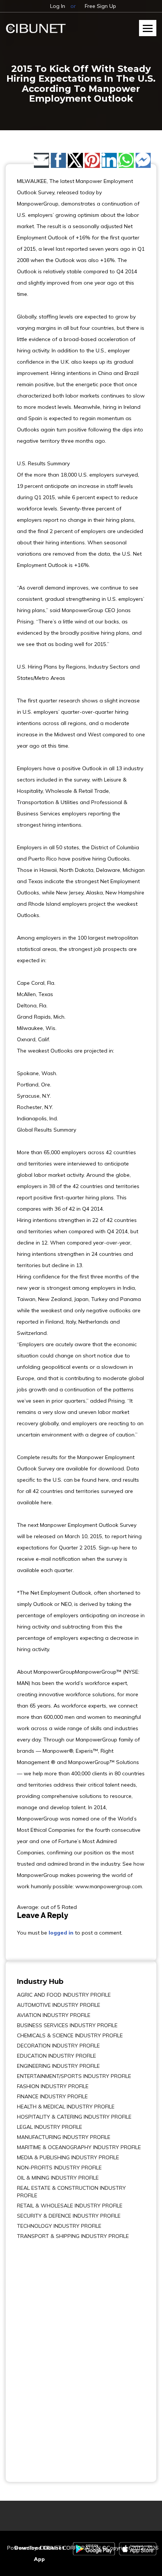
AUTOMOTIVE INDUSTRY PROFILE (59, 2005)
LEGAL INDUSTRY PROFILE (50, 2127)
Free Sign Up (100, 6)
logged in (61, 1933)
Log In (58, 6)
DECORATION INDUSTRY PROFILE (58, 2046)
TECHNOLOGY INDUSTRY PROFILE (59, 2226)
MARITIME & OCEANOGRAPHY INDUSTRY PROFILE (79, 2147)
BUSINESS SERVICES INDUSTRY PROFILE (67, 2025)
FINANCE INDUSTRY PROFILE (52, 2096)
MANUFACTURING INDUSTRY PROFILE (64, 2137)
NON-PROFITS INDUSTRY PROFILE (59, 2168)
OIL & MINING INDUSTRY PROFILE (58, 2178)
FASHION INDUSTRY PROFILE (53, 2086)
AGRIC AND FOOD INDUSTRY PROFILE (64, 1995)
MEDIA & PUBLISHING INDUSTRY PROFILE (68, 2157)
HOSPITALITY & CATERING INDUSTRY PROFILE (74, 2117)
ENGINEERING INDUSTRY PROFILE (58, 2066)
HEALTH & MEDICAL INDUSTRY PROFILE (66, 2107)
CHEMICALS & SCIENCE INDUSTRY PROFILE (70, 2035)
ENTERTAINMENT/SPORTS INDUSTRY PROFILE (74, 2076)
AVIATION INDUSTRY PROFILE (54, 2015)
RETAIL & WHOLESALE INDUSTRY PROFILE (70, 2206)
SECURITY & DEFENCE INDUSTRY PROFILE (69, 2216)
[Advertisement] (40, 2355)
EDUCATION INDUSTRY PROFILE (57, 2056)
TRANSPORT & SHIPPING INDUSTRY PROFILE (73, 2236)
